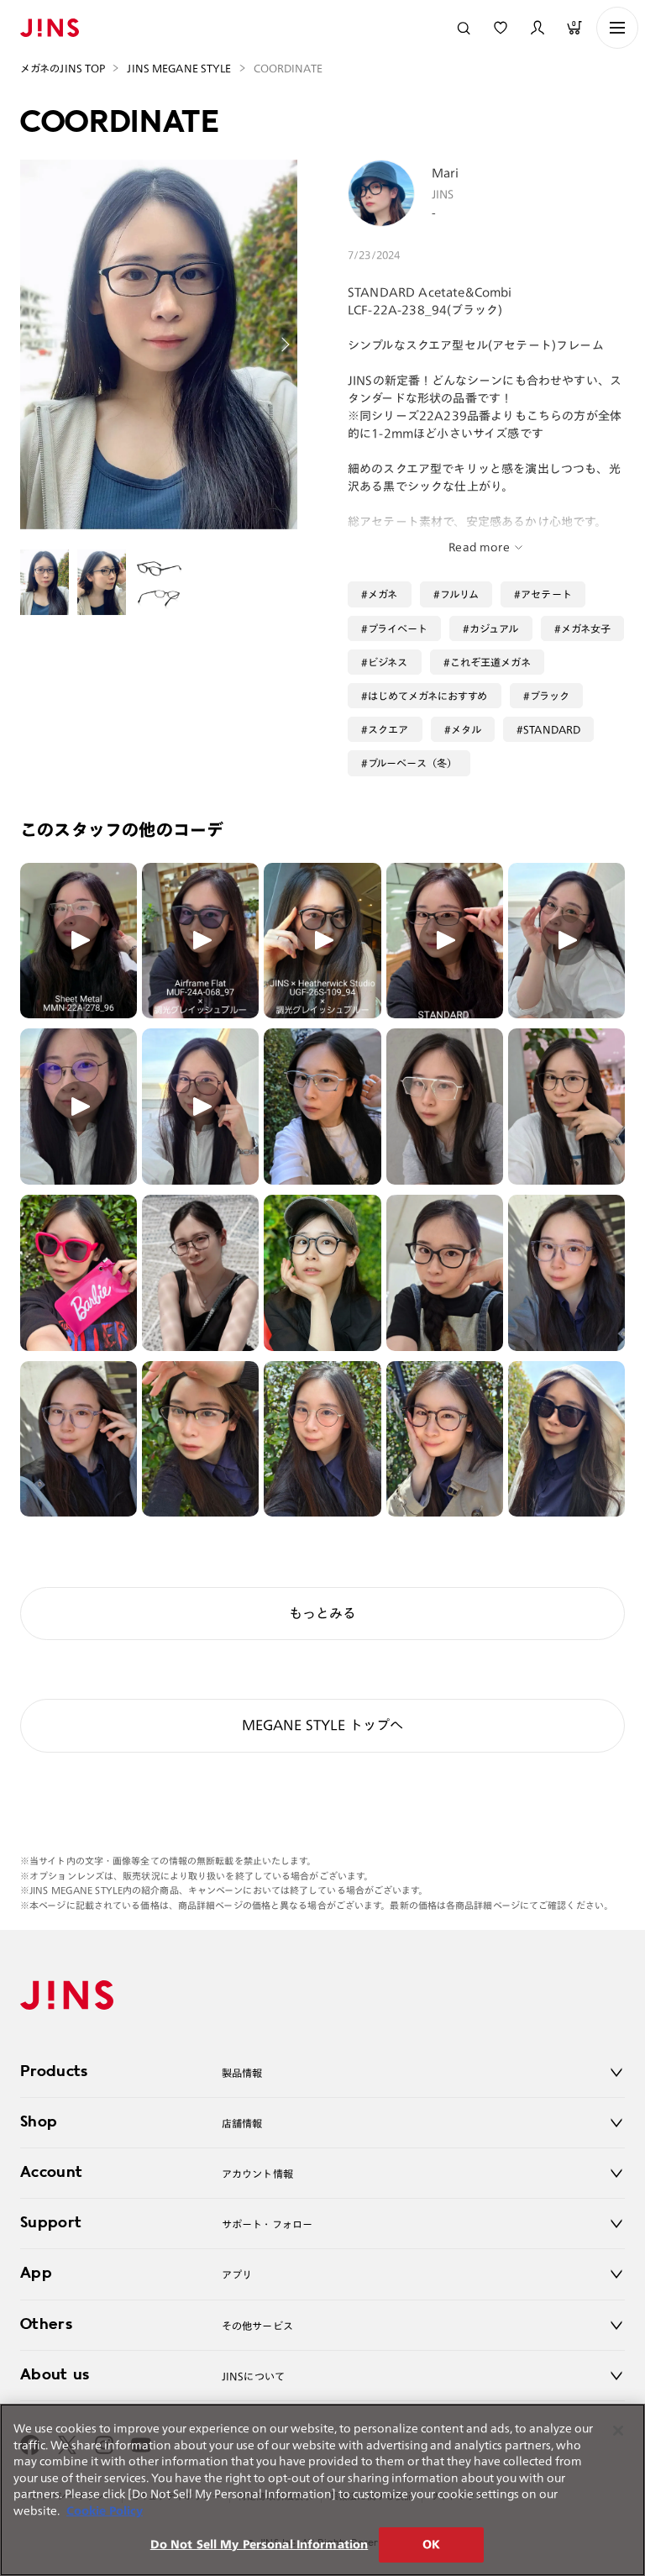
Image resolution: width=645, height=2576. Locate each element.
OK (431, 2544)
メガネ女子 (586, 628)
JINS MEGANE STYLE (179, 68)
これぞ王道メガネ (490, 662)
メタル (466, 729)
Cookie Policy (105, 2511)
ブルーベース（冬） (412, 763)
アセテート (546, 594)
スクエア (388, 729)
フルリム (460, 594)
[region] (322, 2490)
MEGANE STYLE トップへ (323, 1725)
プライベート (398, 628)
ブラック (550, 696)
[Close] (618, 2431)
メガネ (383, 594)
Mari (446, 173)
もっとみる (322, 1613)
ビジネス (388, 662)
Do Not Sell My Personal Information (260, 2544)
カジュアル (494, 628)
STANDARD (552, 729)
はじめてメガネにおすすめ (427, 696)
